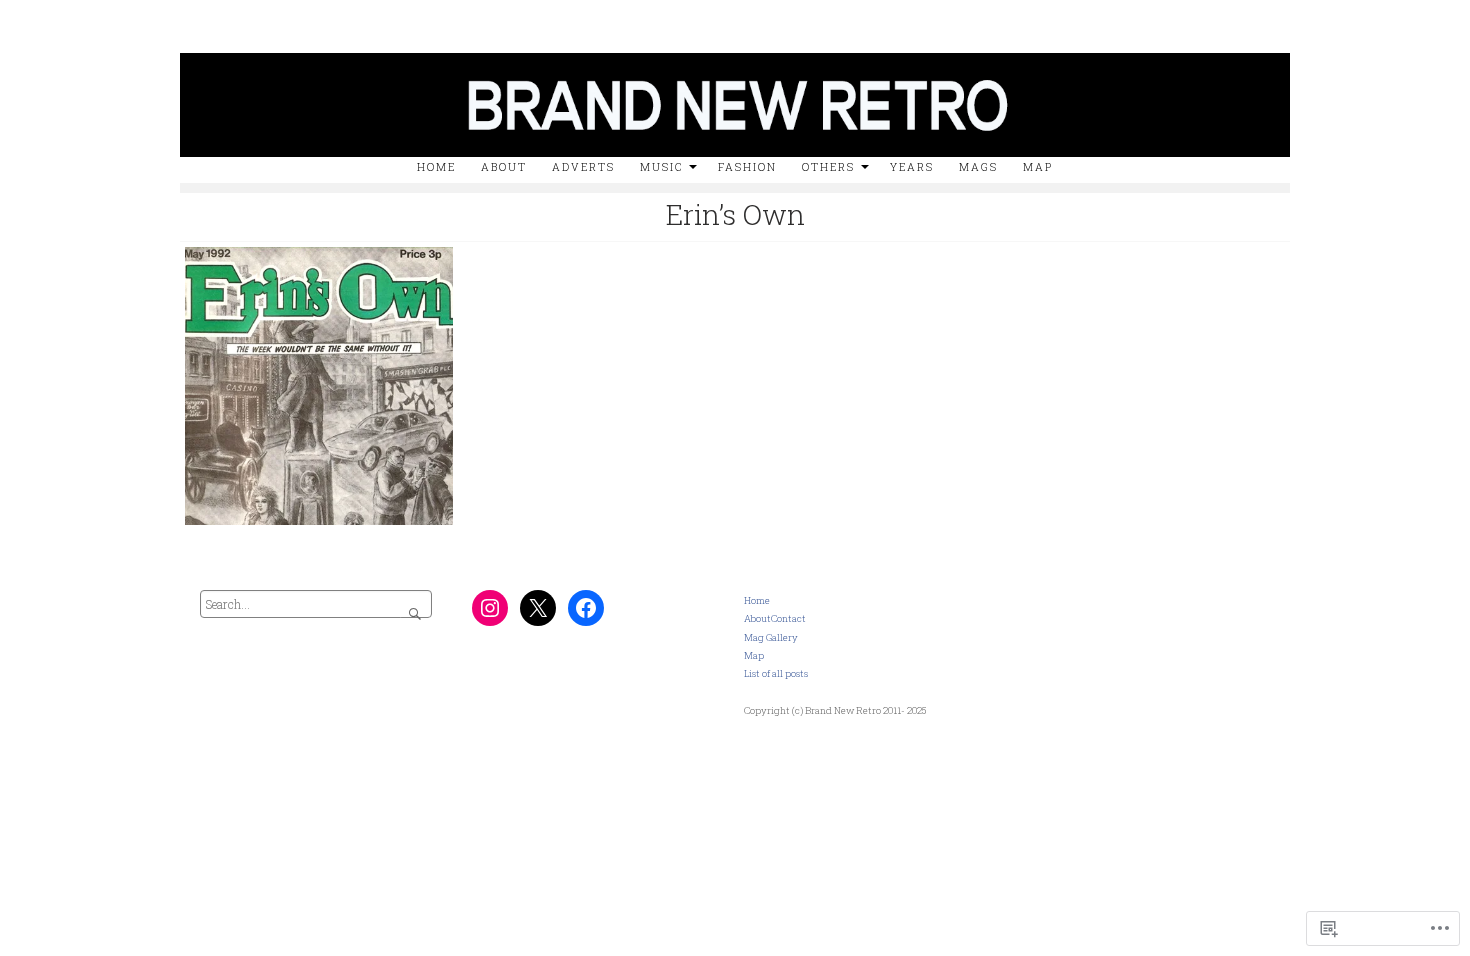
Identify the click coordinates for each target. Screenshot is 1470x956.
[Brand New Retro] (735, 48)
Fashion (747, 167)
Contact (788, 618)
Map (1038, 167)
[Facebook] (586, 608)
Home (436, 167)
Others (828, 167)
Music (661, 167)
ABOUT (504, 167)
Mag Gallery (771, 637)
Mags (978, 167)
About (757, 618)
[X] (538, 608)
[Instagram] (490, 608)
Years (912, 167)
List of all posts (776, 673)
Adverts (583, 167)
